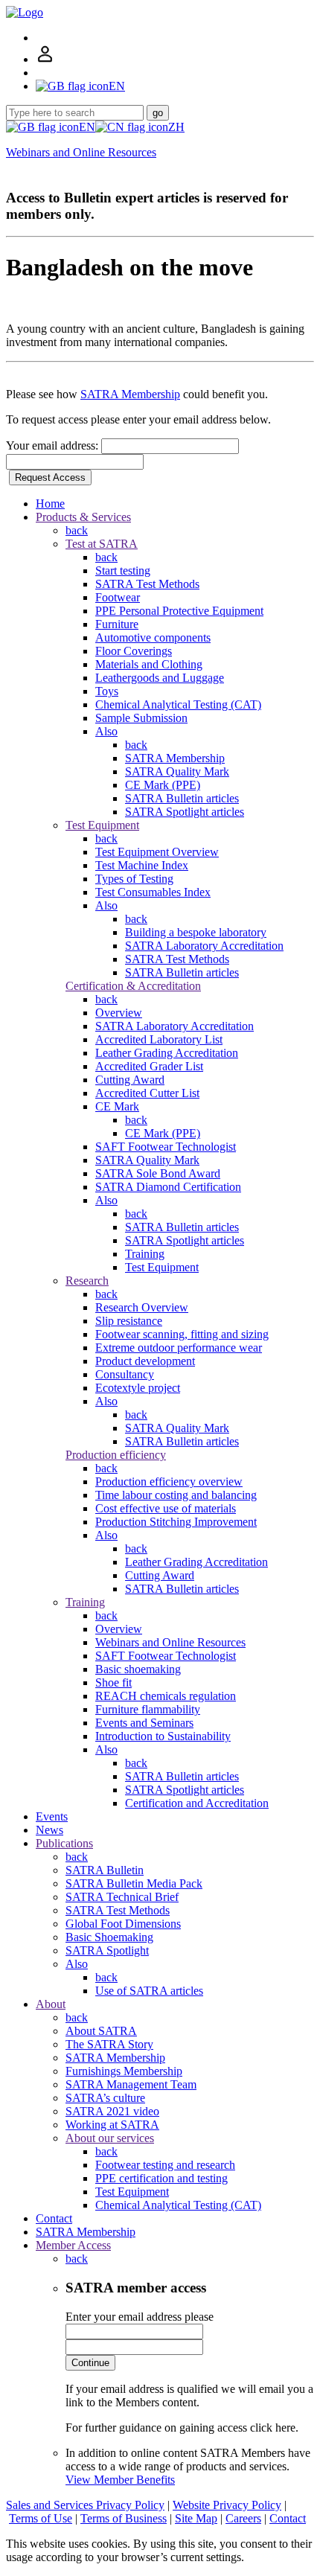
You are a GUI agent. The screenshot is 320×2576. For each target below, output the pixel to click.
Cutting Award (130, 1080)
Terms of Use (41, 2518)
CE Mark (117, 1106)
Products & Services (83, 517)
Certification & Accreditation (133, 986)
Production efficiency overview (169, 1482)
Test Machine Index (142, 865)
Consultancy (125, 1374)
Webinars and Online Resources (81, 152)
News (49, 1830)
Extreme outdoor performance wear (179, 1348)
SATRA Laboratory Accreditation (204, 946)
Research (87, 1281)
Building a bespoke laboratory (196, 932)
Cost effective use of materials (166, 1508)
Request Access (50, 477)
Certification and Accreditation (197, 1803)
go (158, 113)
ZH (176, 127)
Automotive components (153, 637)
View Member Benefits (120, 2480)
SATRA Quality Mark (177, 771)
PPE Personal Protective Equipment (179, 611)
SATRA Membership (130, 394)
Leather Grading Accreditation (167, 1053)
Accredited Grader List (149, 1066)
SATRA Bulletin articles (182, 798)
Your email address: (54, 445)
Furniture (117, 624)
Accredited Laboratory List (159, 1039)
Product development (145, 1361)
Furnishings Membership (124, 2071)
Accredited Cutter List (147, 1093)
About (51, 2004)
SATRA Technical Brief (122, 1897)
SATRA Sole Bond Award (158, 1173)
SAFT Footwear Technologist (166, 1147)
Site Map (196, 2518)
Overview (119, 1013)
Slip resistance (129, 1321)
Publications (64, 1843)
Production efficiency (116, 1455)
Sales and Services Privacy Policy (85, 2505)
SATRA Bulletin (105, 1870)
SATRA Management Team (131, 2084)
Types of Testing (134, 879)
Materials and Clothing (149, 664)
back (77, 530)
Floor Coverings (134, 651)
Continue (90, 2363)
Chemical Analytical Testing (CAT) (178, 704)
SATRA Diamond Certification (168, 1187)
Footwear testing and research (165, 2165)
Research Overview (142, 1307)
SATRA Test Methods (147, 584)
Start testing (123, 571)
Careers (243, 2518)
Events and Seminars (144, 1723)
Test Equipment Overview (157, 852)
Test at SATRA (102, 544)
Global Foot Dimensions (123, 1924)
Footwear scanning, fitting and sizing (182, 1334)
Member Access (73, 2245)
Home (50, 504)
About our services (110, 2138)
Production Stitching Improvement (176, 1522)
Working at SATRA (112, 2125)
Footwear (118, 597)
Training (145, 1254)
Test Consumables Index (153, 892)
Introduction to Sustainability (163, 1736)
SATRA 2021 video (112, 2111)
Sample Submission (141, 718)
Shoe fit (113, 1682)
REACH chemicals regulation (166, 1696)
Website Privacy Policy (227, 2505)
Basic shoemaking (138, 1669)
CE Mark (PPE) (163, 785)
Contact (54, 2218)
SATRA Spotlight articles (185, 812)
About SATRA (101, 2031)
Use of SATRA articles (149, 1991)
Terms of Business (124, 2518)
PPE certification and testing (161, 2178)
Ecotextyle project (138, 1388)
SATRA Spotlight (107, 1950)
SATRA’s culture (105, 2098)
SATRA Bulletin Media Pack (134, 1883)
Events (52, 1816)
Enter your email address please (140, 2317)
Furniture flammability (148, 1709)
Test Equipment (102, 825)
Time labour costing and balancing (176, 1495)
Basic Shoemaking (109, 1937)
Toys (107, 691)
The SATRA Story (109, 2044)
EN (87, 127)
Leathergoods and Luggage (160, 678)
